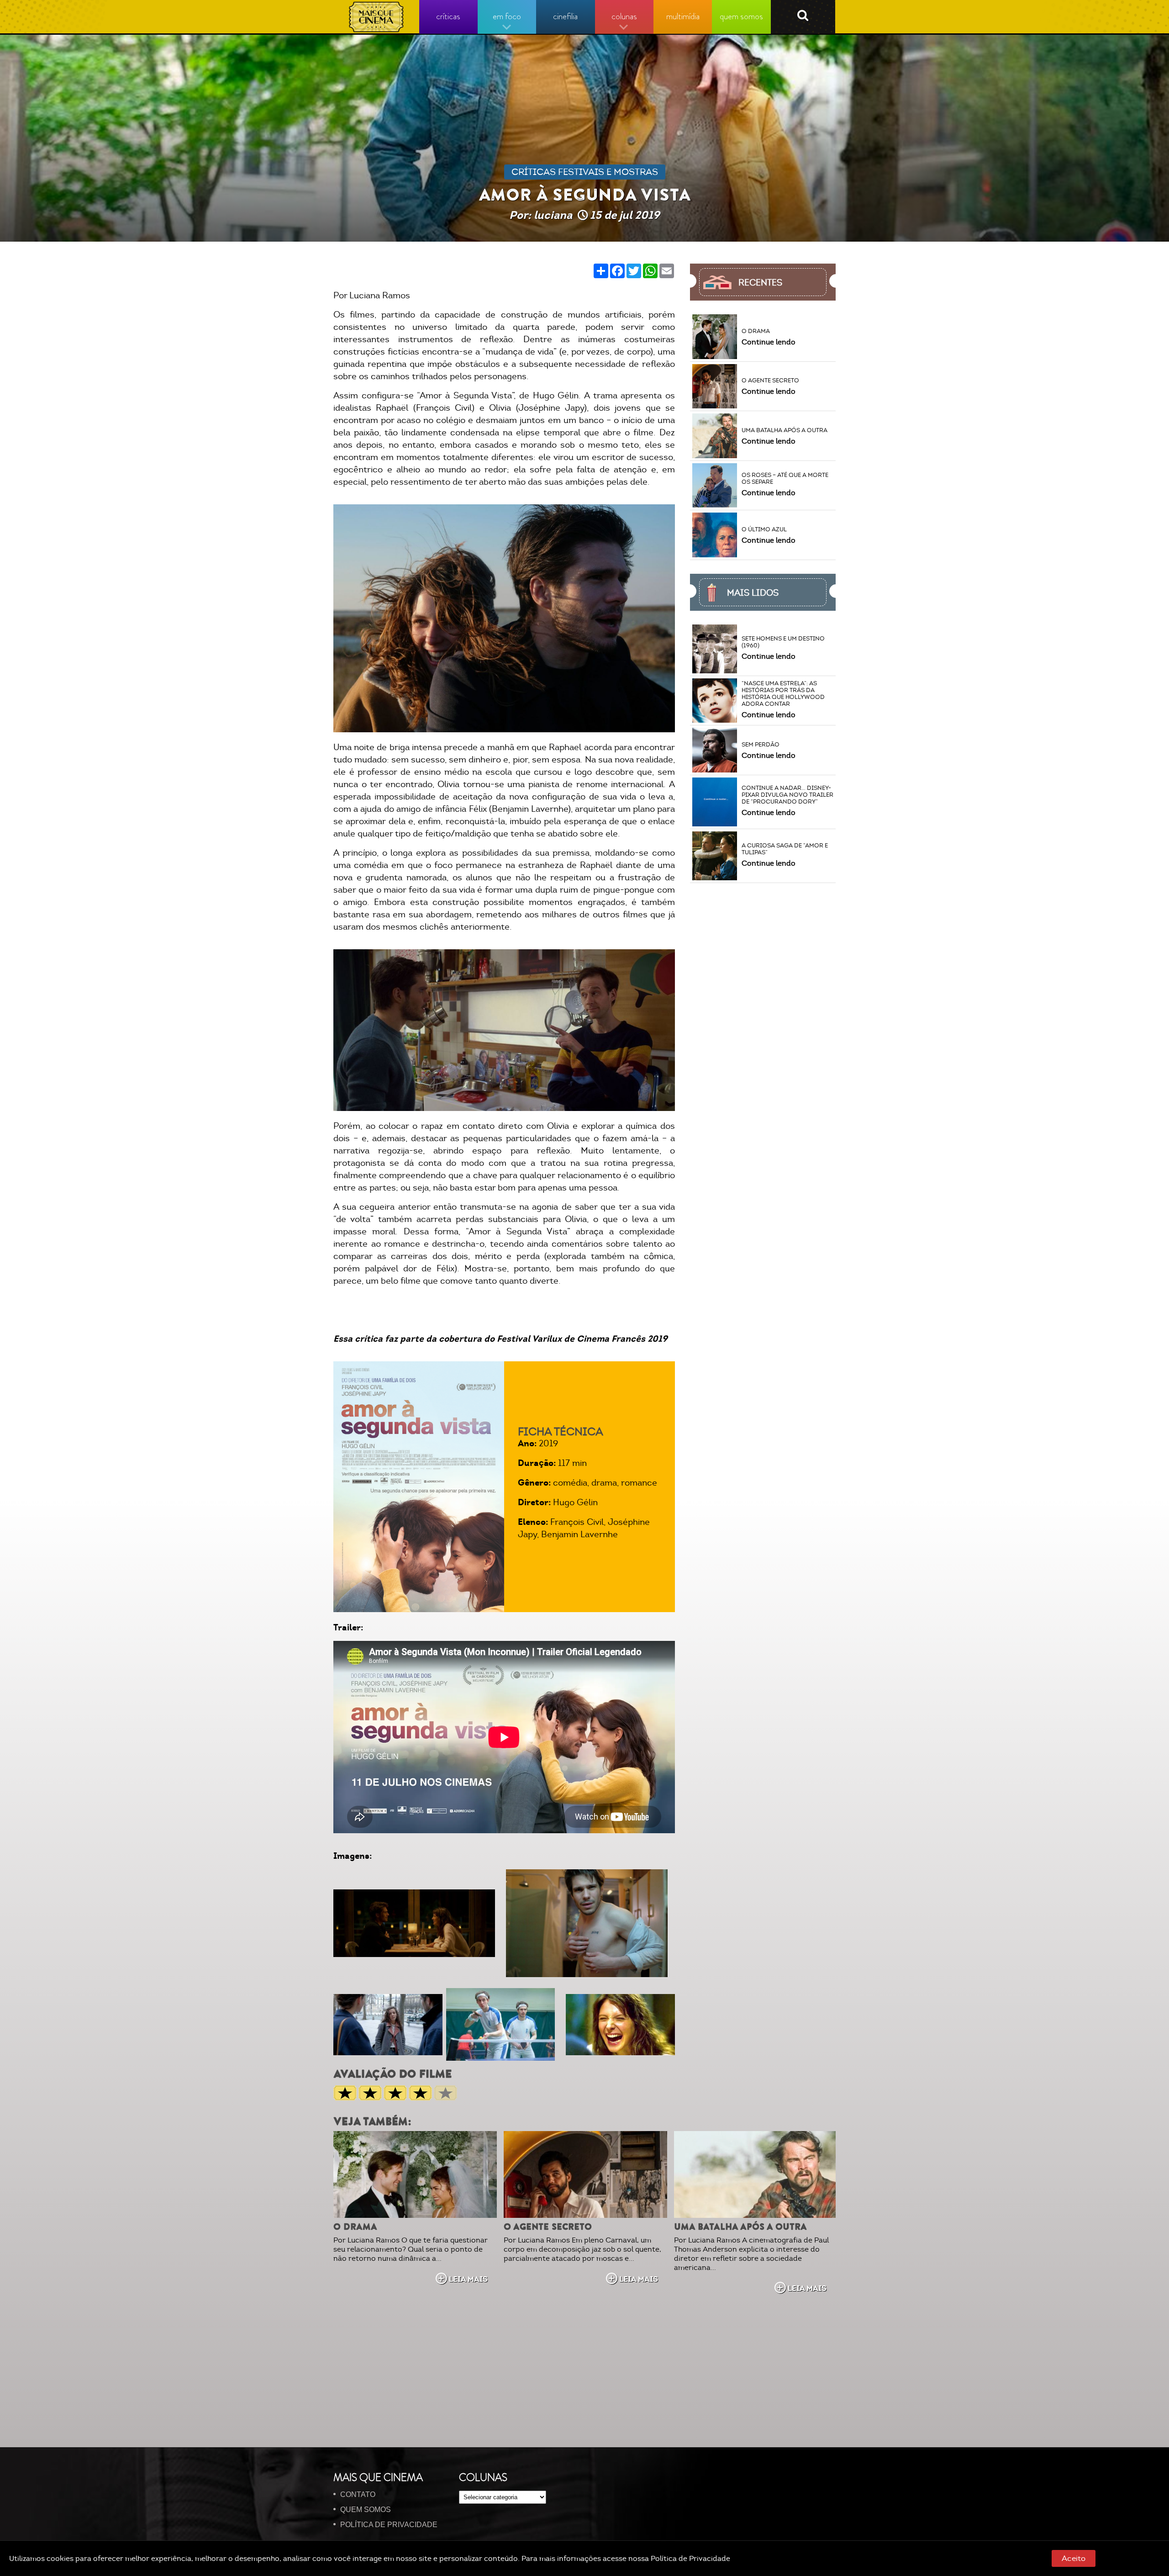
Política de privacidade (389, 2525)
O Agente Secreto (548, 2227)
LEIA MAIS (468, 2279)
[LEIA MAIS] (415, 2174)
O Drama (355, 2227)
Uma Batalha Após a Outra (740, 2227)
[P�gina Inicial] (377, 17)
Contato (358, 2494)
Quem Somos (366, 2510)
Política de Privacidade (690, 2559)
